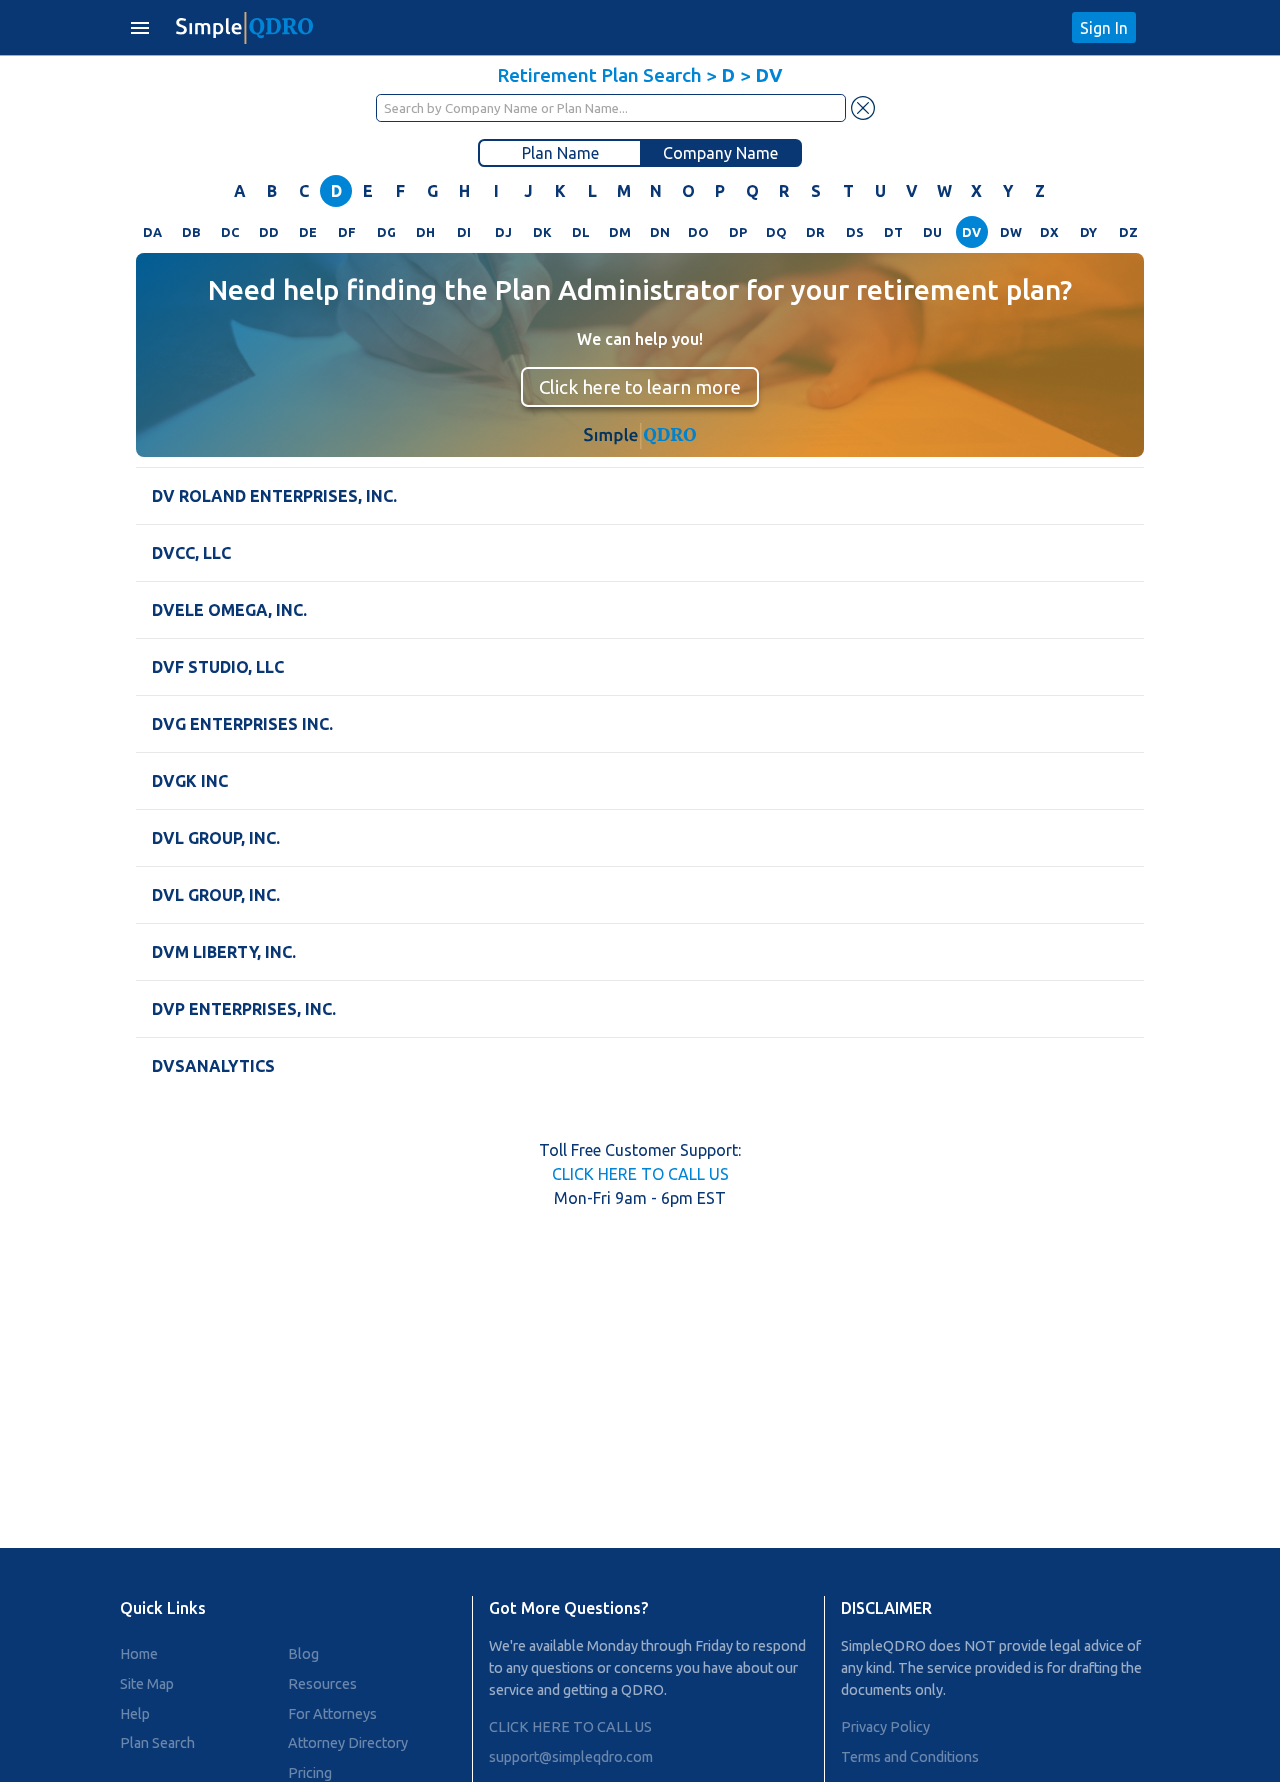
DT (893, 232)
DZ (1128, 232)
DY (1088, 232)
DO (698, 232)
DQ (776, 232)
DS (855, 232)
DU (932, 232)
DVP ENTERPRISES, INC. (244, 1009)
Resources (322, 1684)
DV (971, 232)
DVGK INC (190, 781)
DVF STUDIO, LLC (218, 667)
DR (815, 232)
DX (1049, 232)
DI (464, 232)
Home (139, 1654)
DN (660, 232)
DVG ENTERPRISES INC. (242, 724)
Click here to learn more (640, 387)
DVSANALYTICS (213, 1066)
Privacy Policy (885, 1727)
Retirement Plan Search (599, 75)
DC (230, 232)
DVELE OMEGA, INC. (229, 610)
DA (152, 232)
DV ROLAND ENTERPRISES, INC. (274, 496)
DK (542, 232)
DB (191, 232)
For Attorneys (332, 1714)
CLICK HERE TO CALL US (640, 1174)
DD (269, 232)
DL (581, 232)
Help (135, 1714)
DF (347, 232)
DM (620, 232)
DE (308, 232)
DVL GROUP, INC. (216, 838)
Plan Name (560, 153)
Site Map (147, 1684)
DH (425, 232)
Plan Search (157, 1743)
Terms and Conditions (910, 1757)
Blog (303, 1654)
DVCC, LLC (191, 553)
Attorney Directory (348, 1743)
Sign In (1104, 28)
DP (738, 232)
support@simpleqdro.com (571, 1757)
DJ (503, 232)
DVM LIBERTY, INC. (224, 952)
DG (386, 232)
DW (1011, 232)
